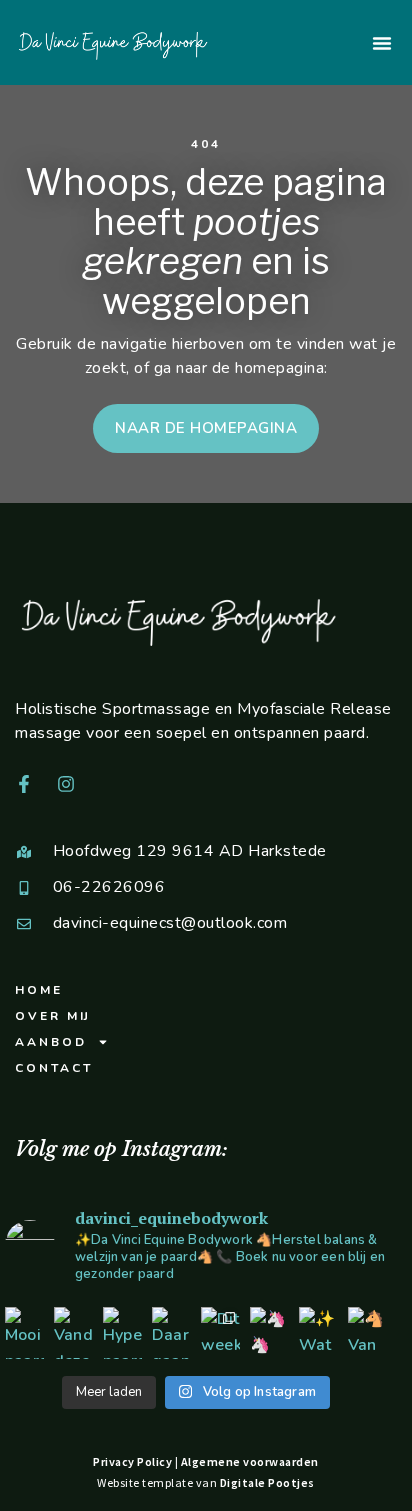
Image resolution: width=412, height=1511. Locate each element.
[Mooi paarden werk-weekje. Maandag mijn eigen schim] (24, 1333)
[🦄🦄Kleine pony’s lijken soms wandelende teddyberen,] (269, 1333)
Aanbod (51, 1042)
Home (39, 990)
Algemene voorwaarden (250, 1461)
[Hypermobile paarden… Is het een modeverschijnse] (122, 1333)
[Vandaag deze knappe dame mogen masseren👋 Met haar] (73, 1333)
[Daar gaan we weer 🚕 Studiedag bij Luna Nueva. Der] (171, 1333)
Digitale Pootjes (267, 1482)
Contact (54, 1068)
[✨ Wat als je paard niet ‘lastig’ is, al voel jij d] (318, 1333)
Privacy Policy (132, 1461)
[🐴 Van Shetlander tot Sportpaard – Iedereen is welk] (367, 1333)
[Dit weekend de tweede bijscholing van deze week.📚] (220, 1333)
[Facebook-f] (24, 784)
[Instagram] (66, 784)
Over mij (53, 1016)
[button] (382, 43)
